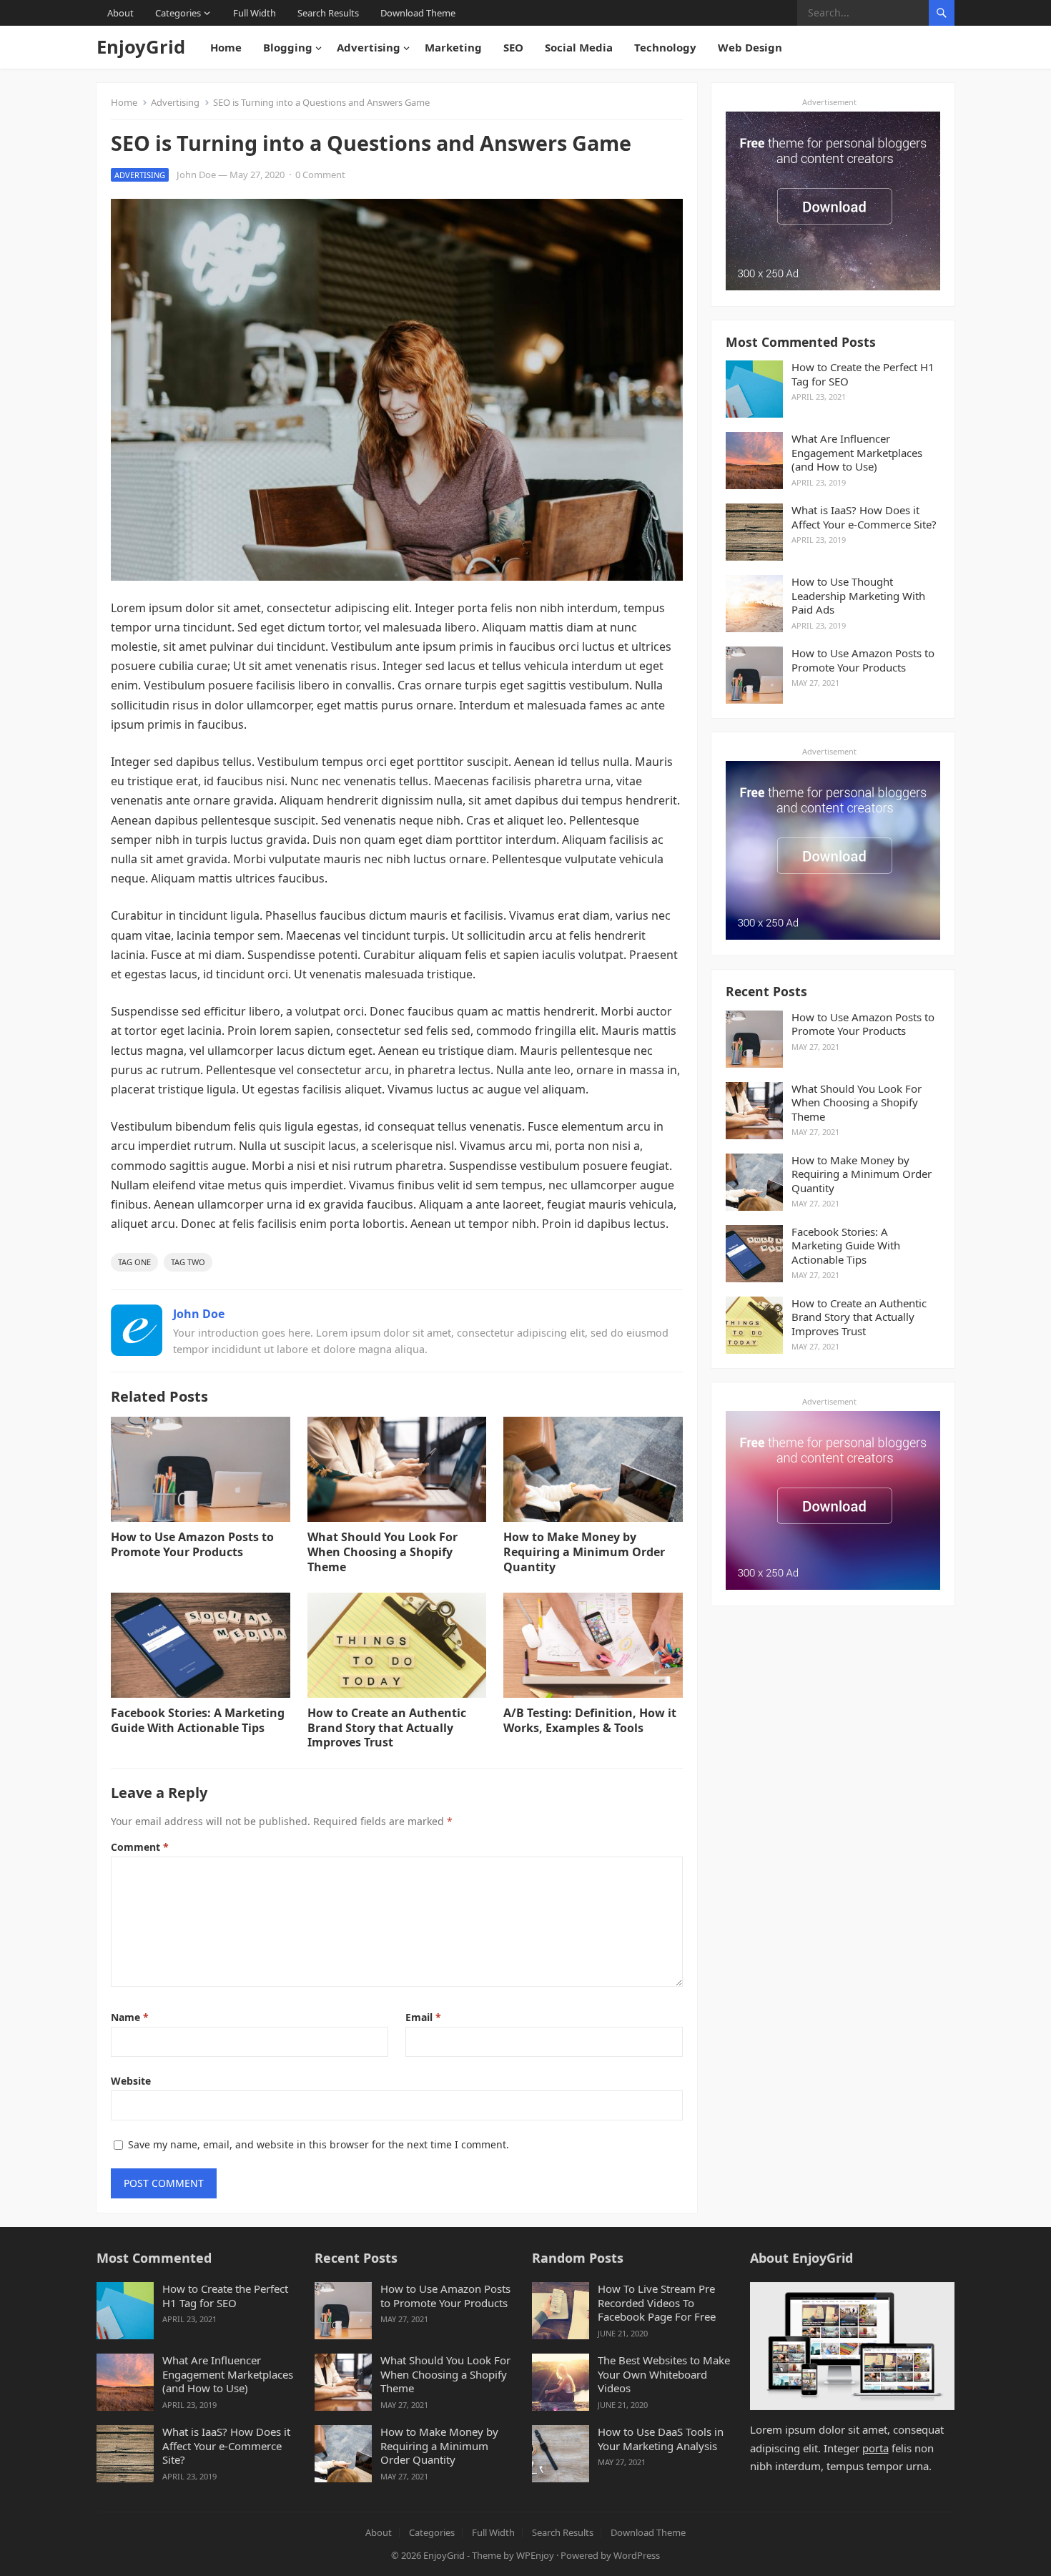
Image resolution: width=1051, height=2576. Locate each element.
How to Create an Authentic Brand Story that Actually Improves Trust (387, 1728)
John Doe (196, 174)
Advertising (369, 47)
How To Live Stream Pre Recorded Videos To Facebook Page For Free (657, 2303)
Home (226, 47)
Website (131, 2081)
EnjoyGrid (141, 47)
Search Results (328, 13)
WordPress (637, 2555)
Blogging (288, 47)
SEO (513, 47)
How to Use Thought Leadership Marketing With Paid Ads (858, 596)
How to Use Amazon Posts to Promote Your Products (192, 1544)
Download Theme (418, 13)
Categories (178, 13)
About (120, 13)
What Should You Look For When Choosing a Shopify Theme (383, 1552)
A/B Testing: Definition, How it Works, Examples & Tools (590, 1720)
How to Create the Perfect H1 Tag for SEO (863, 374)
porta (875, 2448)
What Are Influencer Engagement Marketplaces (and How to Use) (857, 453)
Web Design (750, 47)
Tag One (134, 1262)
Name (130, 2017)
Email (423, 2017)
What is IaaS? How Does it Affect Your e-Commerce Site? (864, 517)
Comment (140, 1847)
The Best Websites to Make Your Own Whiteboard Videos (664, 2374)
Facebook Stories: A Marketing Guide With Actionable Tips (198, 1720)
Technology (665, 47)
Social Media (579, 47)
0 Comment (320, 174)
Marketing (453, 47)
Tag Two (188, 1262)
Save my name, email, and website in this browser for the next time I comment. (319, 2144)
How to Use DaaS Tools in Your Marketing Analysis (661, 2439)
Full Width (255, 13)
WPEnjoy (535, 2555)
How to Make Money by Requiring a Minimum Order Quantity (584, 1552)
